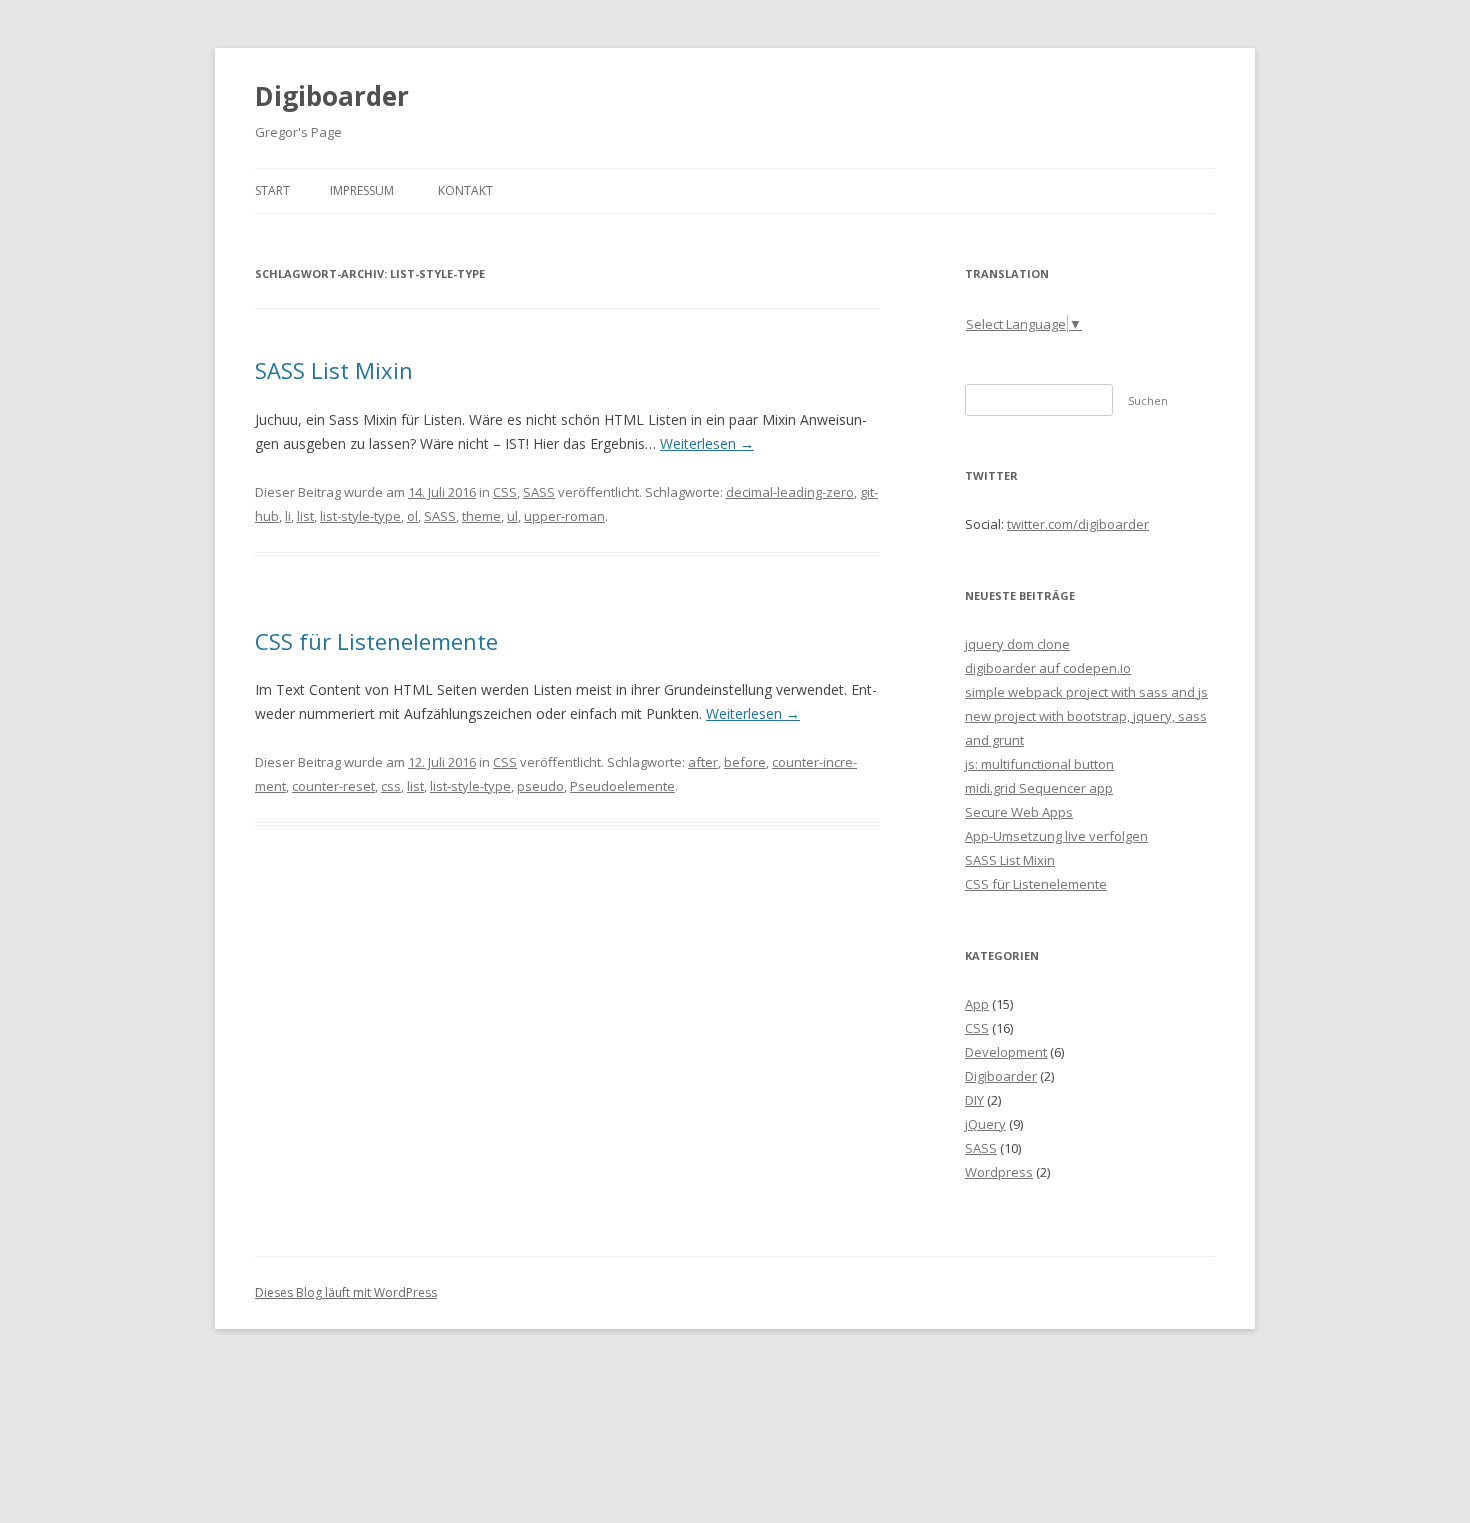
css (391, 786)
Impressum (362, 190)
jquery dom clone (1017, 644)
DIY (974, 1100)
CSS (505, 492)
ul (512, 516)
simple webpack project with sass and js (1086, 692)
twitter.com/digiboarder (1078, 524)
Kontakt (465, 190)
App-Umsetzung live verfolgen (1056, 836)
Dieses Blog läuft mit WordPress (346, 1292)
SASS (539, 492)
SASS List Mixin (334, 370)
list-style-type (360, 516)
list (305, 516)
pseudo (540, 786)
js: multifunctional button (1039, 764)
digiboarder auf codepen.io (1048, 668)
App (977, 1004)
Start (272, 190)
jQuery (985, 1124)
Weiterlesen (707, 443)
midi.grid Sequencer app (1039, 788)
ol (412, 516)
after (703, 762)
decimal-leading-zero (790, 492)
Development (1006, 1052)
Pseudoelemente (622, 786)
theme (481, 516)
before (745, 762)
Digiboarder (332, 96)
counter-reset (333, 786)
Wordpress (999, 1172)
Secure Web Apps (1019, 812)
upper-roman (564, 516)
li (288, 516)
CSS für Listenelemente (376, 641)
